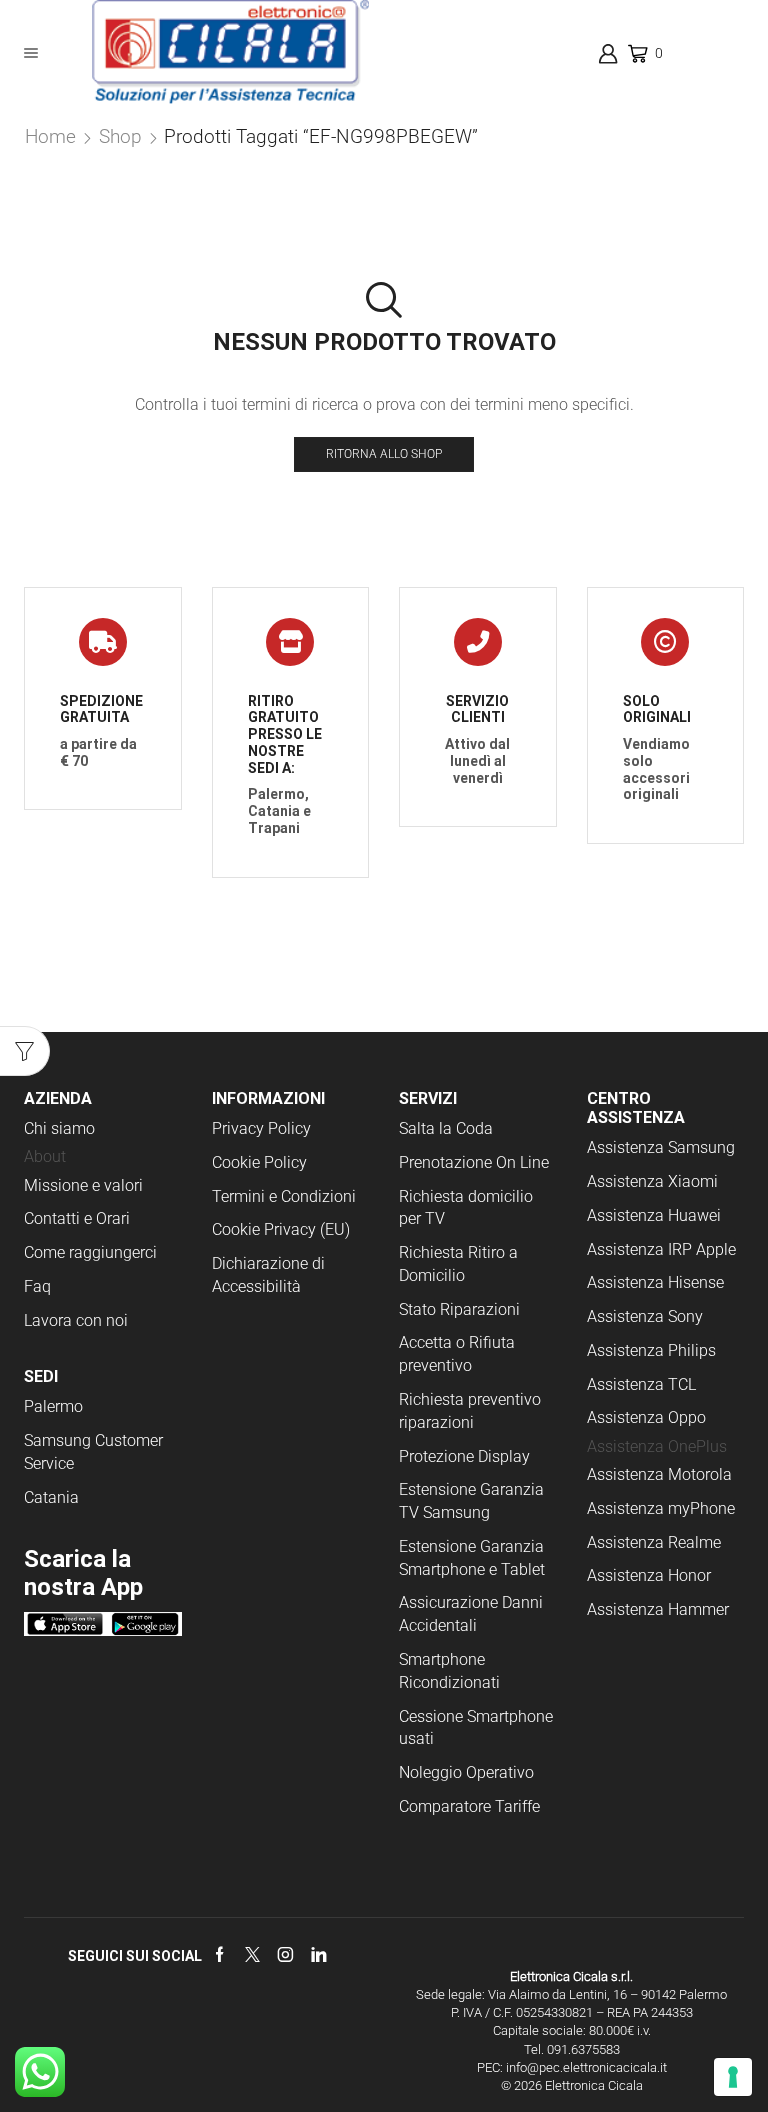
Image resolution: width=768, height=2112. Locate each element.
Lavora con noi (76, 1320)
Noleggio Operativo (466, 1772)
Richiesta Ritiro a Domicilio (458, 1264)
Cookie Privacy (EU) (281, 1229)
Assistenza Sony (645, 1316)
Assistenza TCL (641, 1384)
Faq (37, 1286)
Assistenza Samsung (661, 1147)
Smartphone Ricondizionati (449, 1671)
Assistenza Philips (651, 1350)
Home (50, 136)
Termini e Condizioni (284, 1196)
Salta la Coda (446, 1128)
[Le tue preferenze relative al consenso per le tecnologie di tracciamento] (733, 2077)
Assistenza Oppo (646, 1417)
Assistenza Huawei (654, 1215)
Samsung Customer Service (93, 1452)
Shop (120, 136)
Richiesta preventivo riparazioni (470, 1411)
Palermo (53, 1406)
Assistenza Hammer (658, 1609)
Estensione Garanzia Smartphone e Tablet (472, 1558)
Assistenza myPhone (661, 1508)
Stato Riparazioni (459, 1309)
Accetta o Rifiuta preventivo (457, 1354)
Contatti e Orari (77, 1218)
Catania (51, 1497)
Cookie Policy (259, 1162)
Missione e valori (83, 1185)
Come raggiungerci (90, 1252)
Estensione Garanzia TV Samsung (471, 1501)
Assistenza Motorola (659, 1474)
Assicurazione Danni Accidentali (471, 1614)
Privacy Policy (261, 1128)
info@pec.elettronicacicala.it (586, 2067)
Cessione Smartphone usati (476, 1728)
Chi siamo (59, 1128)
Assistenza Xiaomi (652, 1181)
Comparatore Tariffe (469, 1806)
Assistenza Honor (649, 1575)
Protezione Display (464, 1456)
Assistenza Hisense (655, 1282)
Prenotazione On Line (476, 1162)
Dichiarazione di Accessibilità (268, 1275)
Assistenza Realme (654, 1542)
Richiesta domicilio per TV (466, 1208)
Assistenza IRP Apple (661, 1249)
